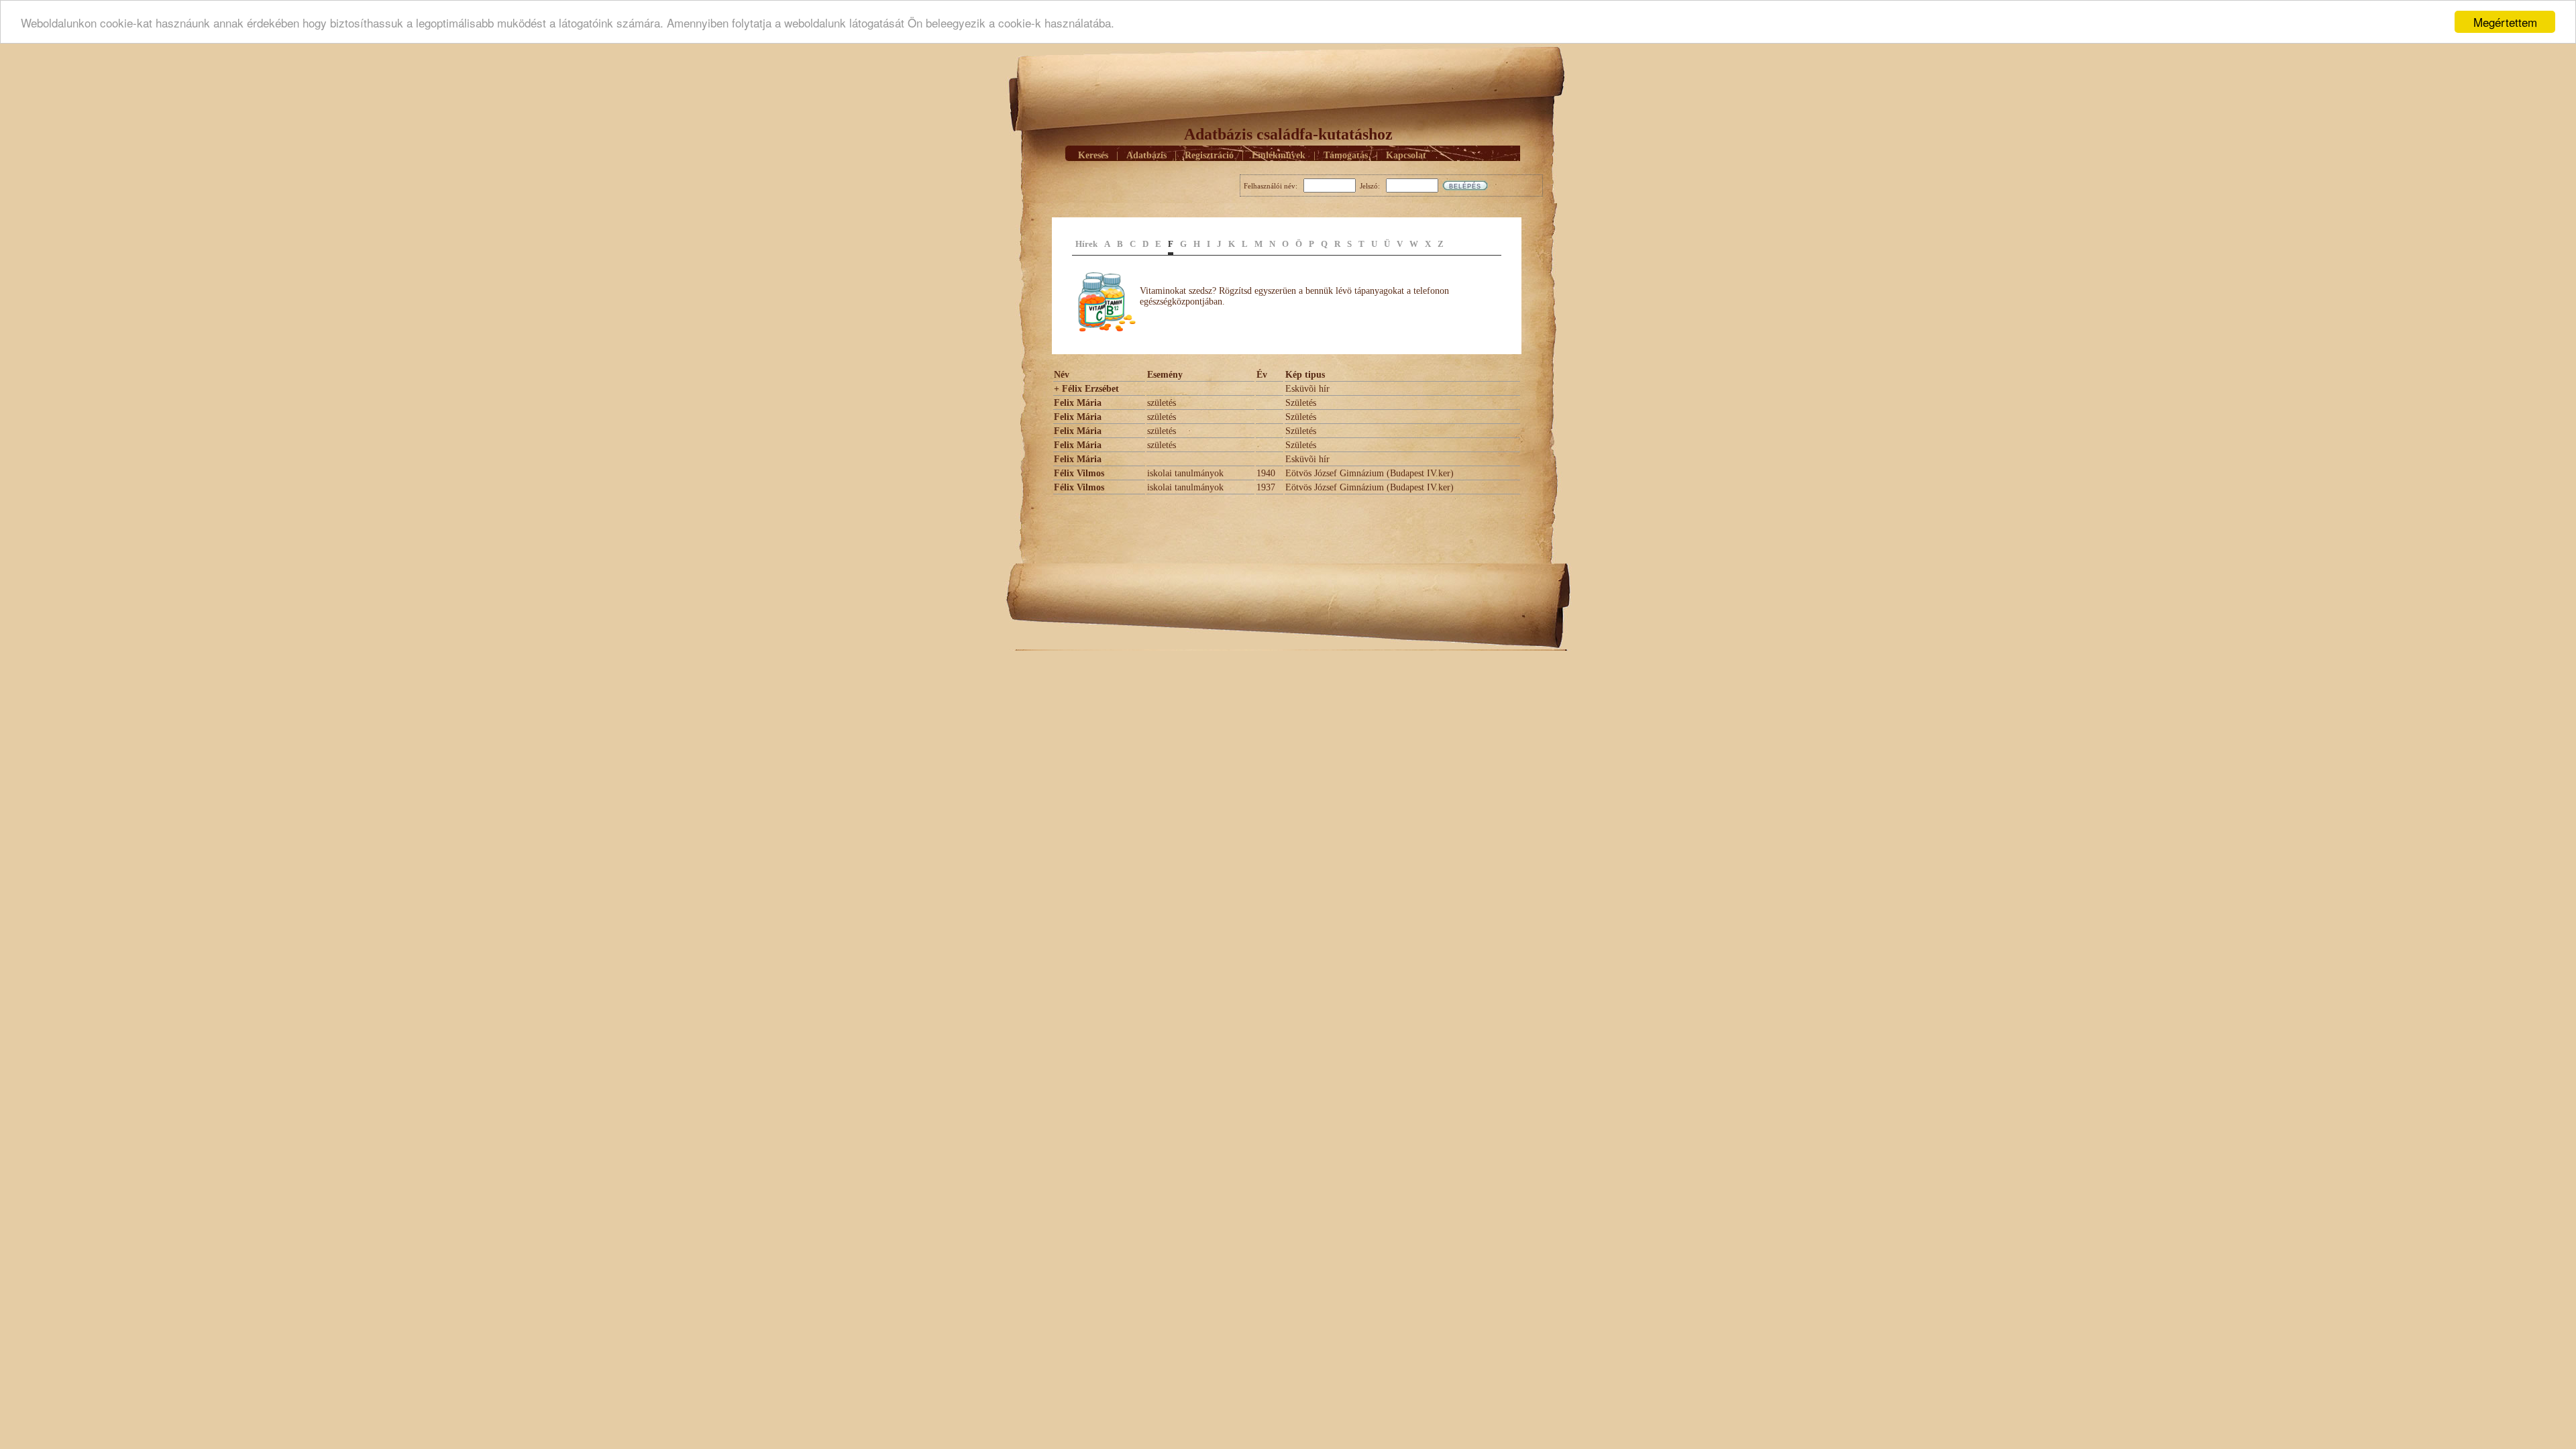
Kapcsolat (1406, 155)
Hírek (1086, 244)
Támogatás (1346, 155)
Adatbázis (1146, 155)
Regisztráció (1209, 155)
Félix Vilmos (1079, 473)
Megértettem (2505, 22)
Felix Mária (1078, 403)
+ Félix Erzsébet (1086, 389)
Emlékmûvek (1279, 155)
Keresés (1093, 155)
